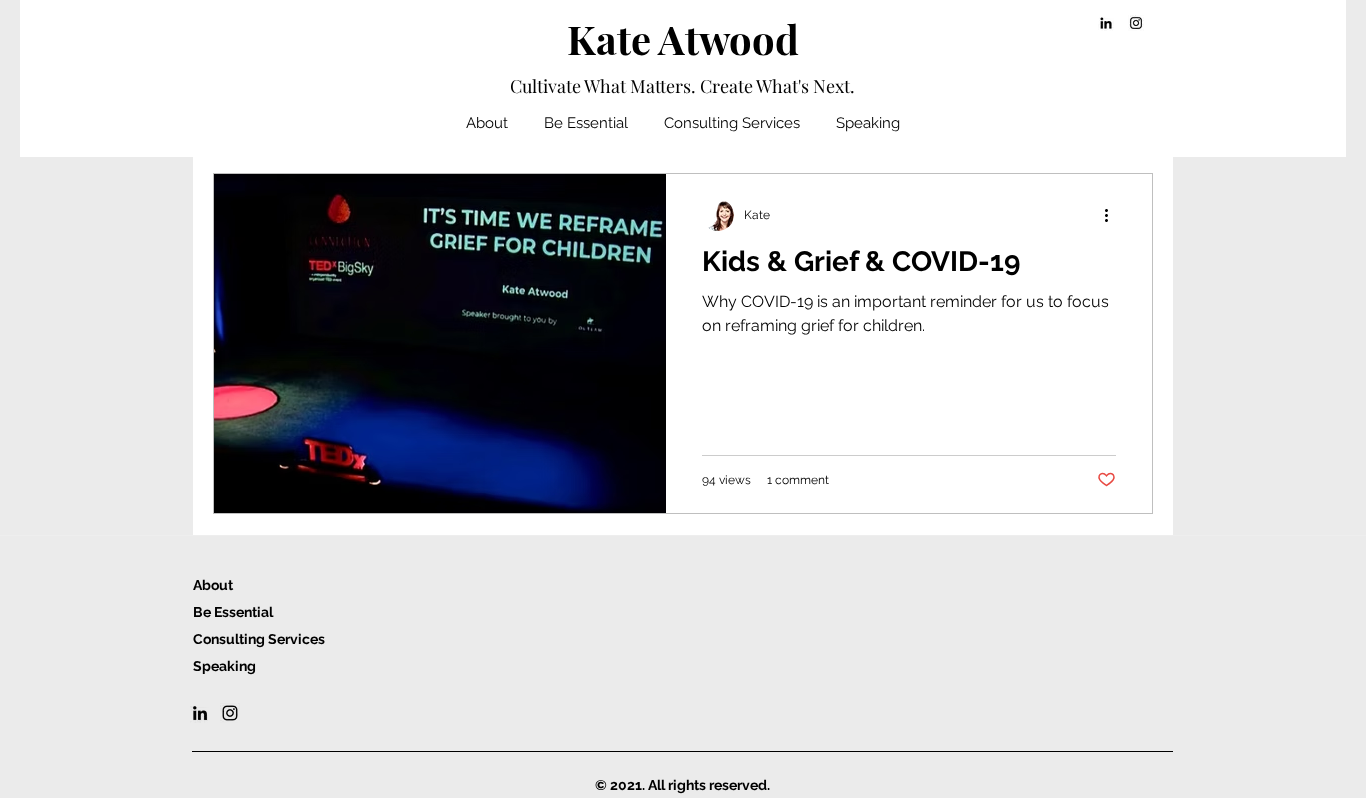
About (213, 585)
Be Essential (233, 612)
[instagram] (1136, 23)
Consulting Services (259, 639)
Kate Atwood (683, 38)
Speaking (224, 666)
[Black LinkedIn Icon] (1106, 23)
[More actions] (1113, 215)
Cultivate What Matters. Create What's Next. (682, 86)
